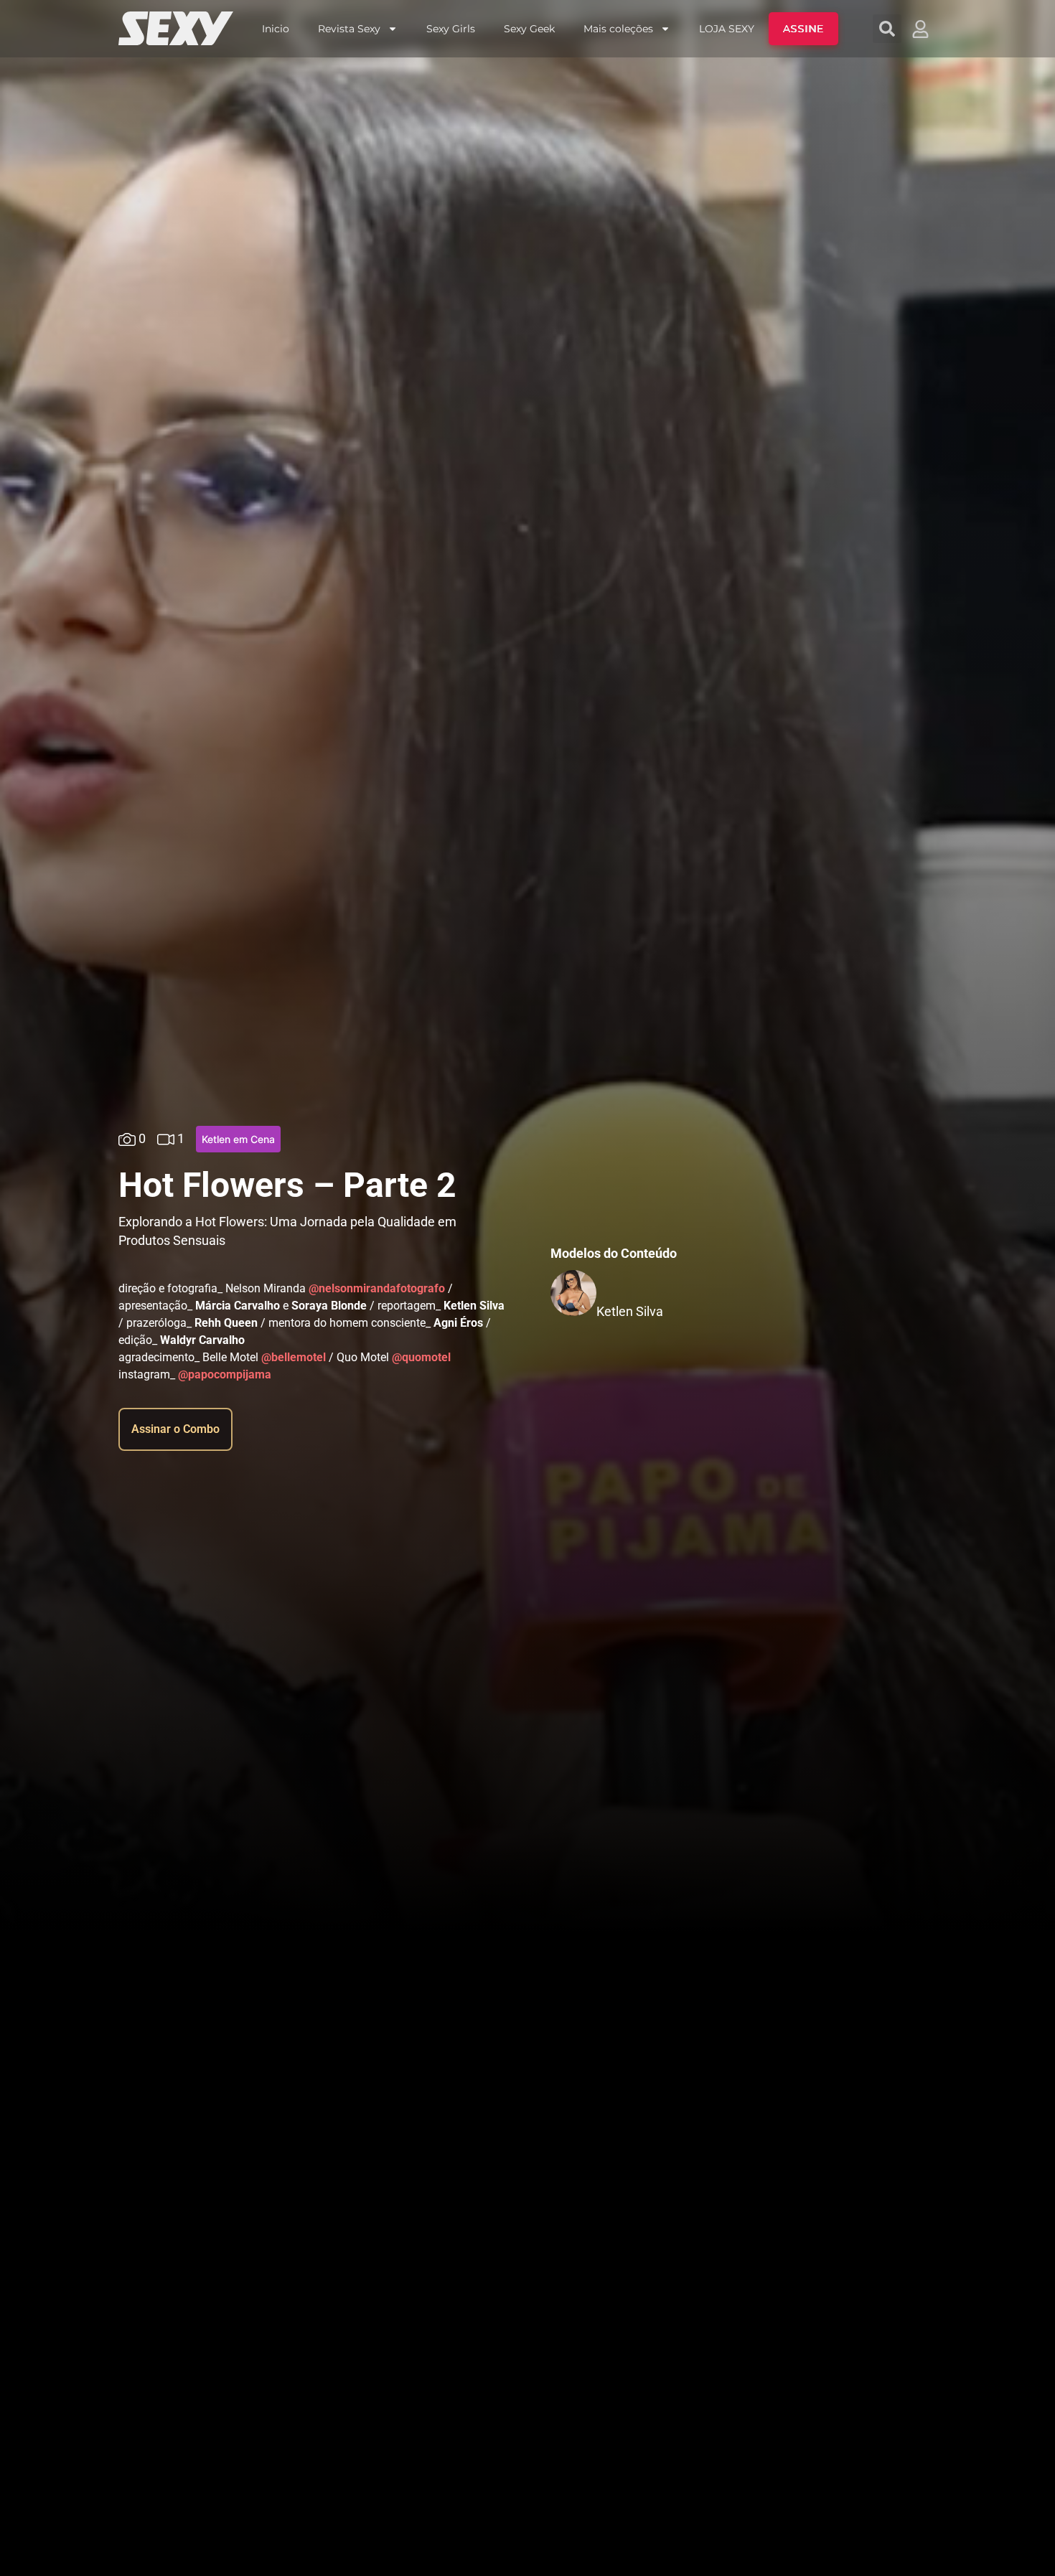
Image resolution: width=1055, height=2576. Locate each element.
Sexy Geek (529, 29)
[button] (887, 29)
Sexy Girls (451, 29)
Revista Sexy (349, 29)
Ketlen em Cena (238, 1139)
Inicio (276, 29)
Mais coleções (618, 29)
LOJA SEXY (727, 29)
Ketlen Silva (630, 1311)
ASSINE (803, 29)
